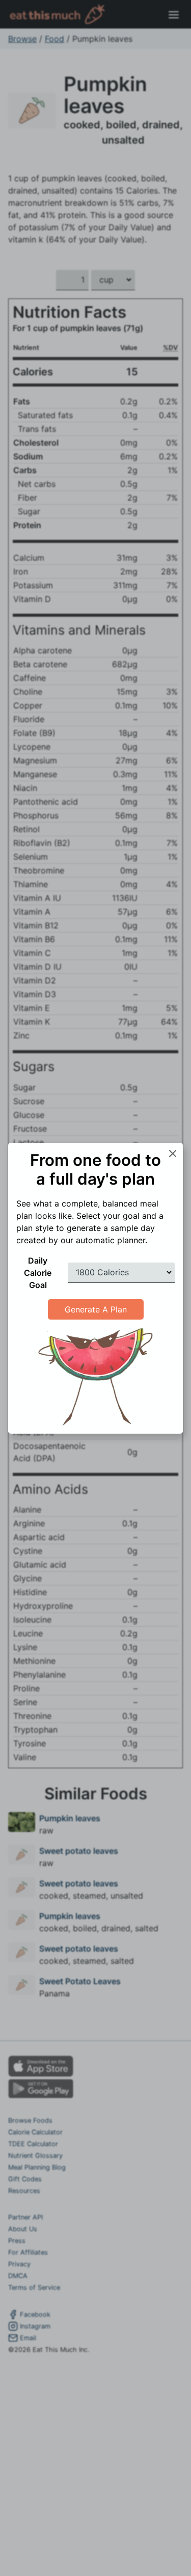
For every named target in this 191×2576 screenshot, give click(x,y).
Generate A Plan (96, 1309)
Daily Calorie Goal (38, 1273)
